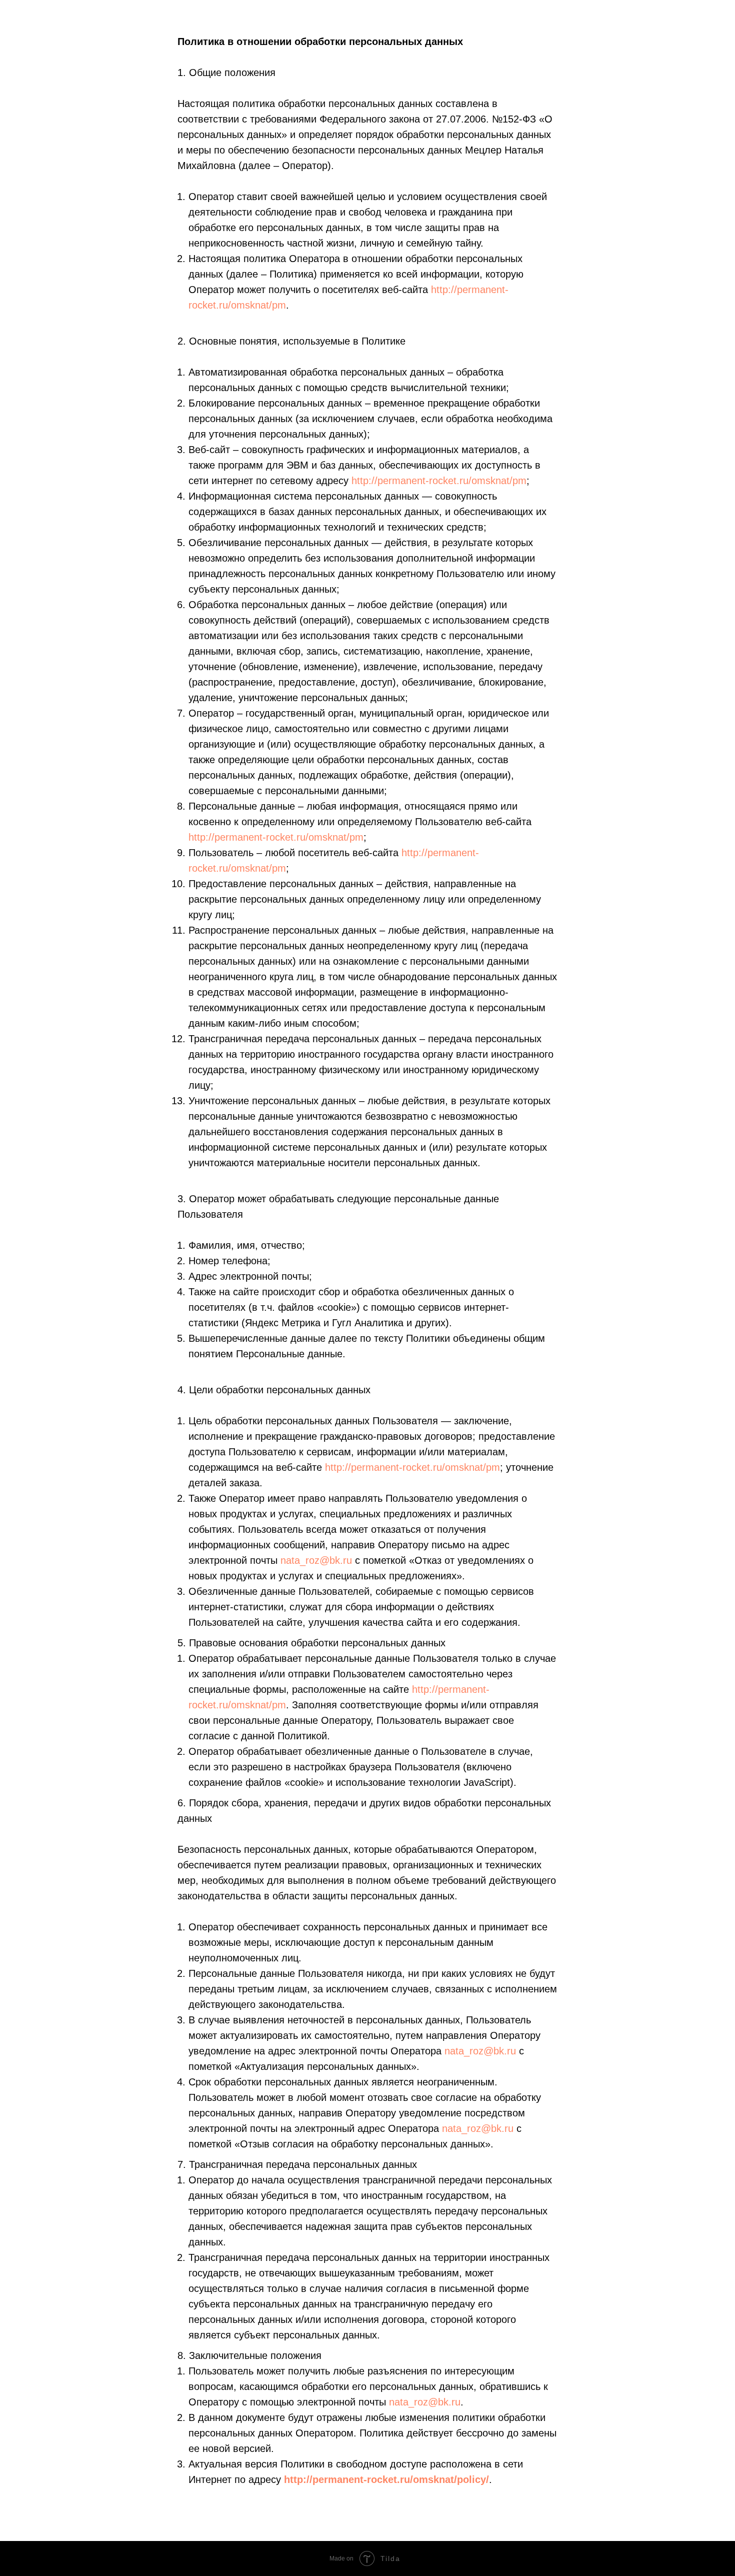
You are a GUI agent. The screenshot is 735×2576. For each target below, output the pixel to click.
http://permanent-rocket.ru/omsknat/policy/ (386, 2479)
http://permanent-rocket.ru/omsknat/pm (439, 481)
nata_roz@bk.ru (316, 1560)
